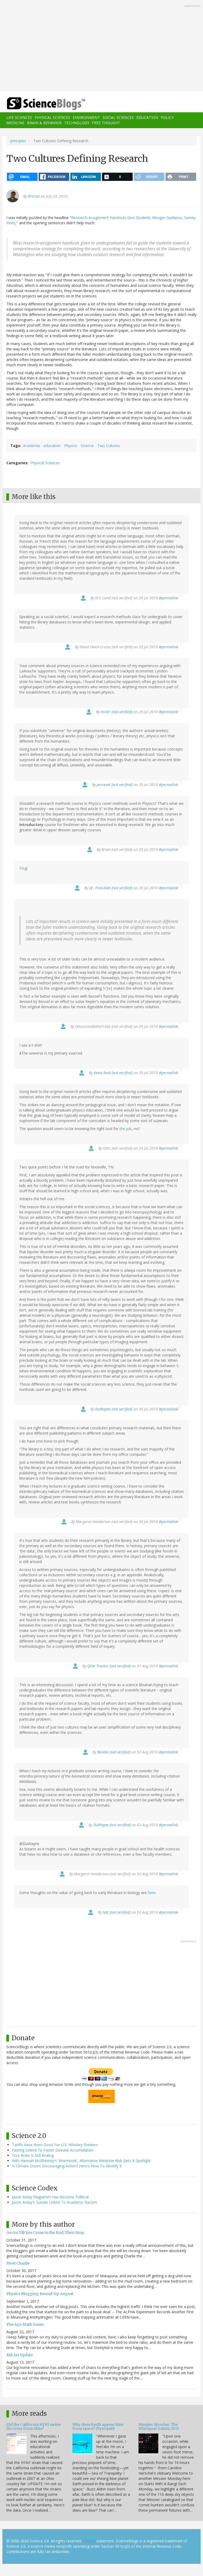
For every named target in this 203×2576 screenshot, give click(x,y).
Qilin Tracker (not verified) (109, 1666)
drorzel (34, 196)
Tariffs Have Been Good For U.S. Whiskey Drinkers (55, 2145)
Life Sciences (19, 117)
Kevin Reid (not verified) (113, 1073)
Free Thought (106, 123)
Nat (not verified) (117, 1912)
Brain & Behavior (44, 123)
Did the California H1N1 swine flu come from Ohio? (34, 2427)
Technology (77, 123)
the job (126, 1129)
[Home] (38, 104)
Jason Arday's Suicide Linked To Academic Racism (54, 2202)
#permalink (169, 598)
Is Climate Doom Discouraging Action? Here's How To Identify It (67, 2166)
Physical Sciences (52, 117)
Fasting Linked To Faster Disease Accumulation (53, 2150)
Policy (167, 117)
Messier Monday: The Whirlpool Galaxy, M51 (159, 2427)
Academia (31, 446)
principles (18, 141)
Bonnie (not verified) (114, 1752)
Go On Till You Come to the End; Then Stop (45, 2233)
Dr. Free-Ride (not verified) (111, 888)
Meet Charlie (18, 2263)
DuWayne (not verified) (114, 1409)
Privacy (89, 2541)
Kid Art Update (20, 2355)
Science (87, 446)
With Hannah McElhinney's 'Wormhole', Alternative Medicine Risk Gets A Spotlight (81, 2161)
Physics (71, 446)
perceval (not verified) (115, 785)
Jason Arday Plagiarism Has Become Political (50, 2197)
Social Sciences (118, 117)
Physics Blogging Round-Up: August (40, 2294)
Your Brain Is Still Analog (33, 2155)
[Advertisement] (101, 46)
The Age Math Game (25, 2324)
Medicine (15, 123)
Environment (86, 117)
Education (147, 117)
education (52, 446)
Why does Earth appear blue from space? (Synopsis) (98, 2427)
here (152, 1893)
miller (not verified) (117, 712)
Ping (23, 868)
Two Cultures (109, 446)
